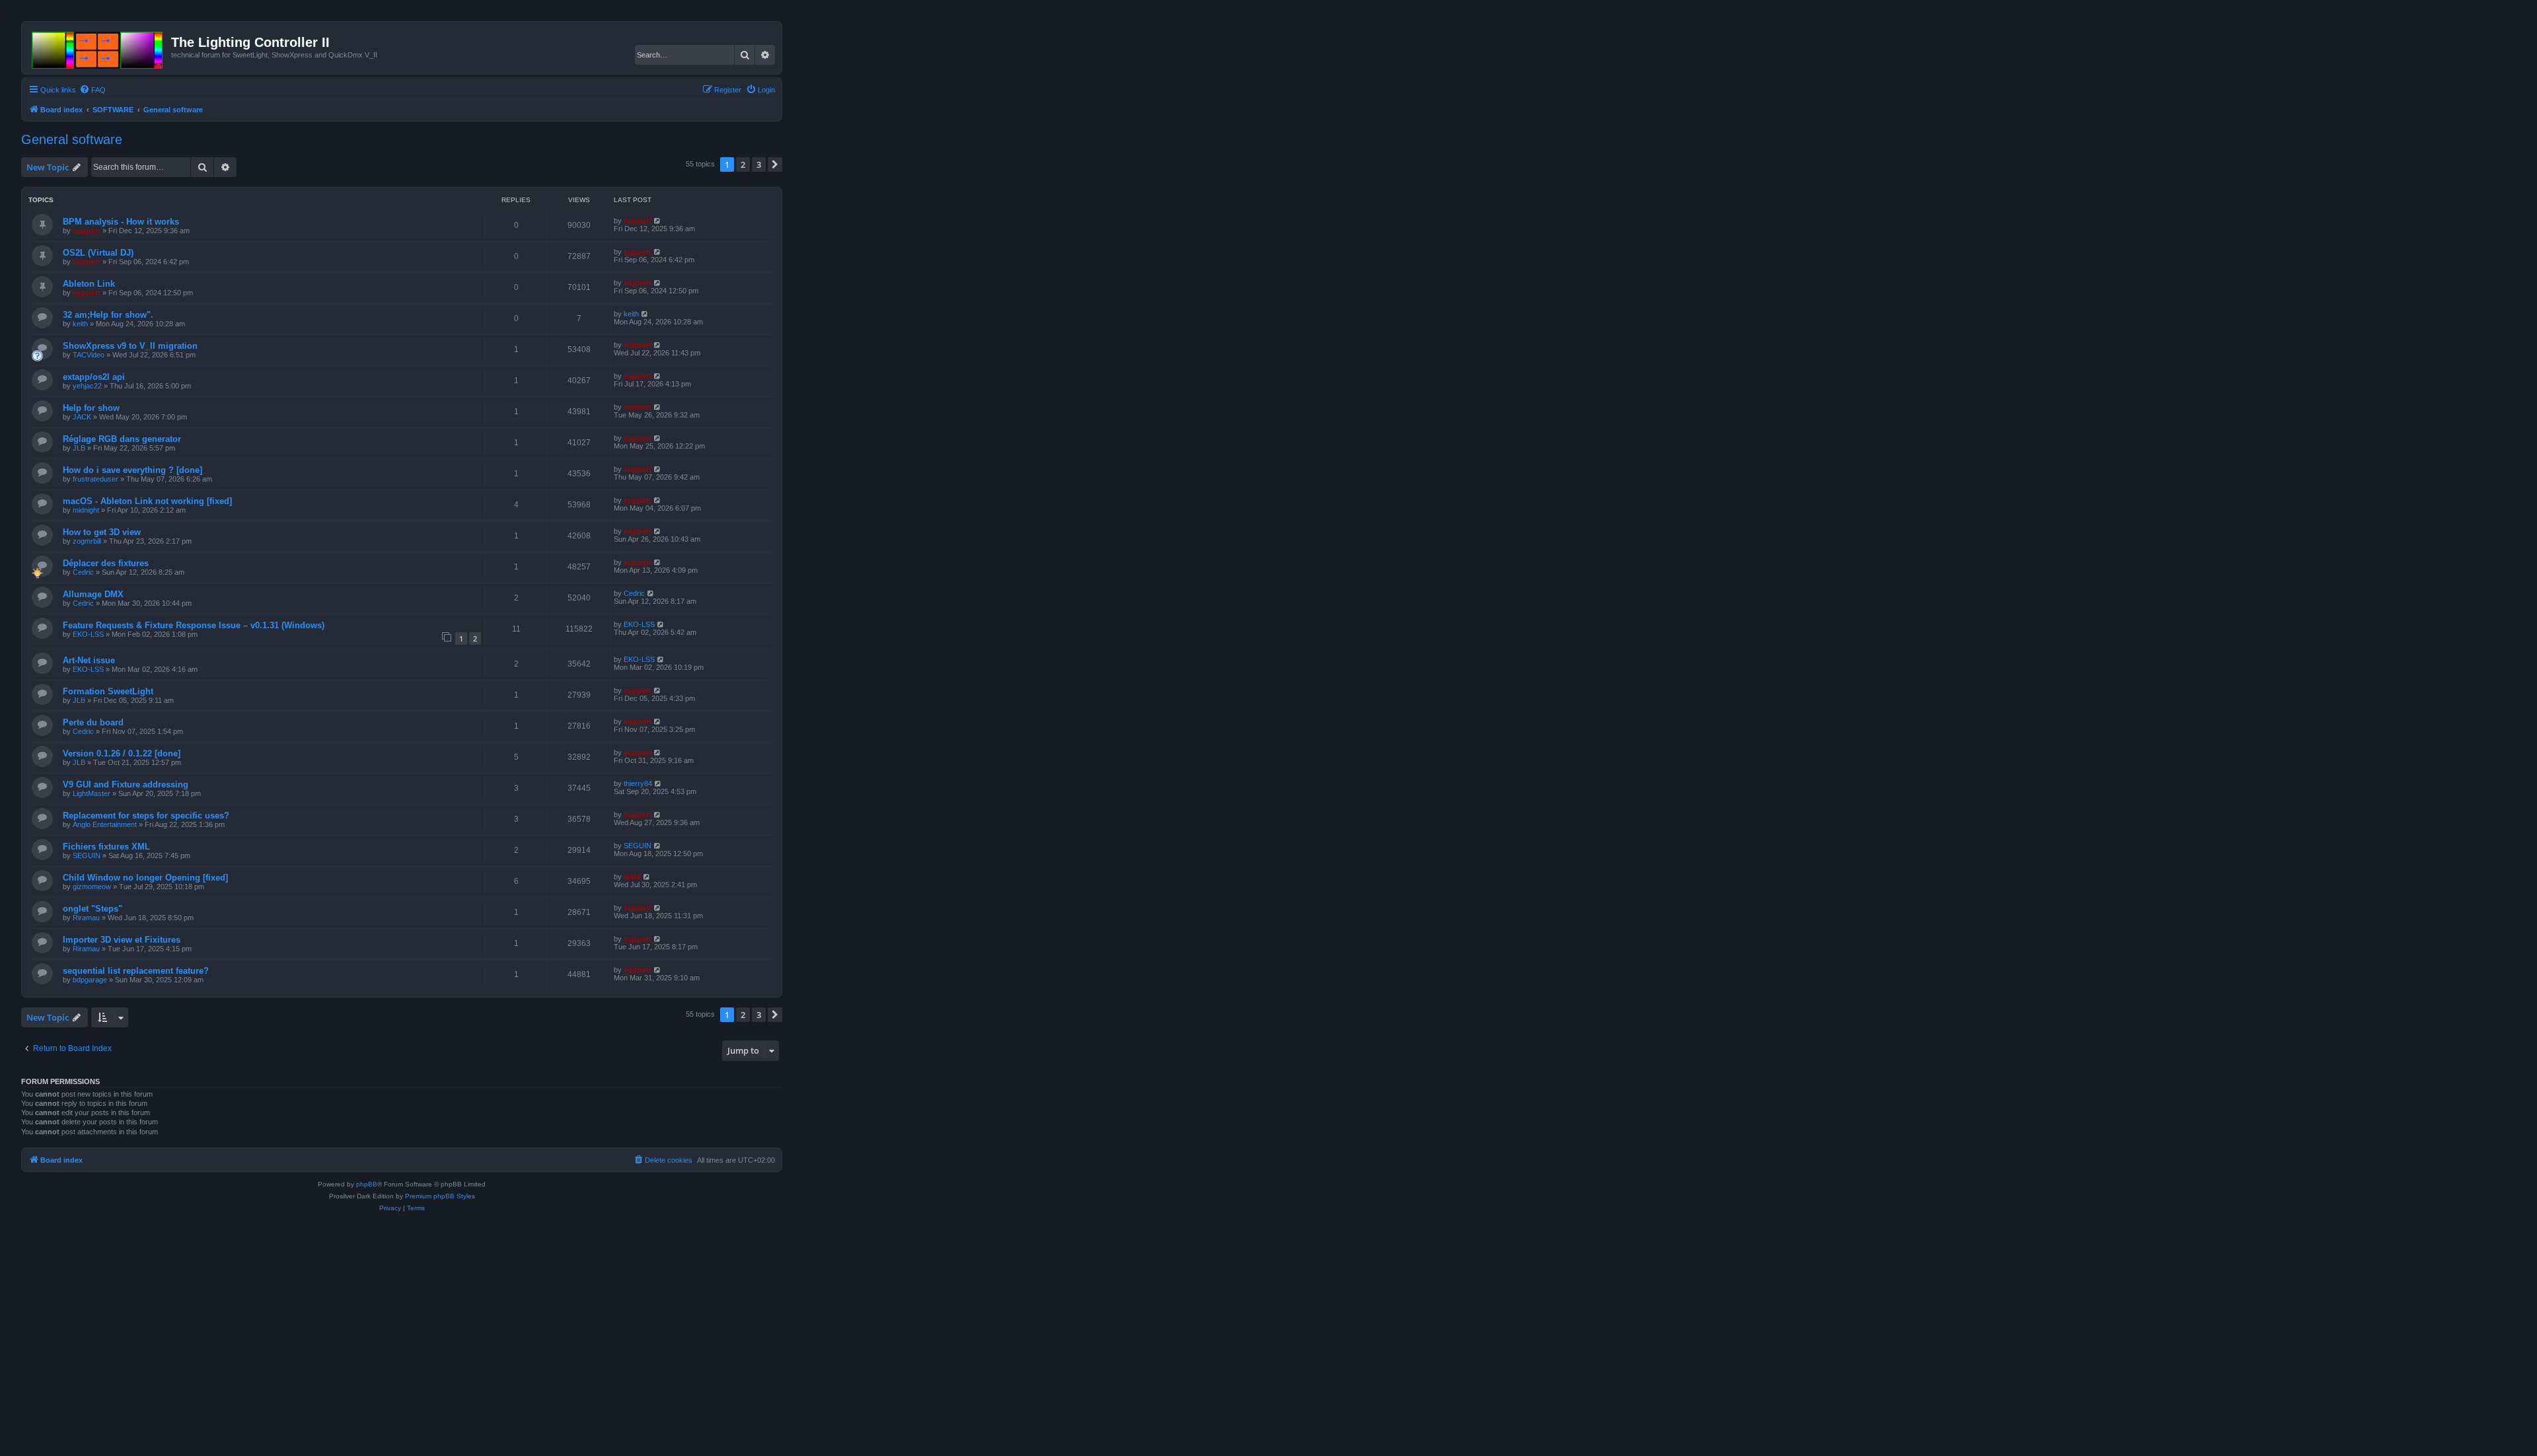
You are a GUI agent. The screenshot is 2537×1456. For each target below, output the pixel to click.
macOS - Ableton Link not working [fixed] (147, 501)
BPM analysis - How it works (121, 222)
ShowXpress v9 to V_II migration (130, 346)
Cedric (83, 572)
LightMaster (92, 793)
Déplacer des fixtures (106, 563)
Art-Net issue (89, 660)
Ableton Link (89, 284)
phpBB (367, 1184)
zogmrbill (87, 541)
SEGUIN (87, 855)
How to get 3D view (102, 532)
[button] (775, 164)
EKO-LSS (88, 634)
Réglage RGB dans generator (122, 439)
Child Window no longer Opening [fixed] (145, 878)
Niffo (632, 877)
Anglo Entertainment (105, 824)
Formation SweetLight (108, 691)
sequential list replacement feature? (136, 971)
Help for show (91, 408)
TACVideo (89, 355)
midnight (86, 510)
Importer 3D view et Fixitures (122, 940)
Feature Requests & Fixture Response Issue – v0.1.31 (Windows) (194, 625)
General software (72, 139)
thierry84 (638, 783)
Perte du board (93, 722)
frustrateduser (95, 479)
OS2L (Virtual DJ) (98, 253)
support (87, 231)
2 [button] (743, 164)
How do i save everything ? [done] (132, 470)
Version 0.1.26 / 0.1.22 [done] (122, 753)
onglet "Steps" (92, 909)
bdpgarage (90, 980)
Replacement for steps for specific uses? (146, 816)
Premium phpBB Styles (440, 1196)
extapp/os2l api (94, 377)
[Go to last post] (658, 221)
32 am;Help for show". (108, 315)
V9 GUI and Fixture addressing (126, 784)
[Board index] (98, 48)
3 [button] (759, 164)
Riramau (86, 918)
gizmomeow (92, 887)
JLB (79, 448)
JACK (82, 417)
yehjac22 (87, 386)
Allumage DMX (93, 594)
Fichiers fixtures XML (106, 847)
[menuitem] (92, 90)
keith (80, 324)
